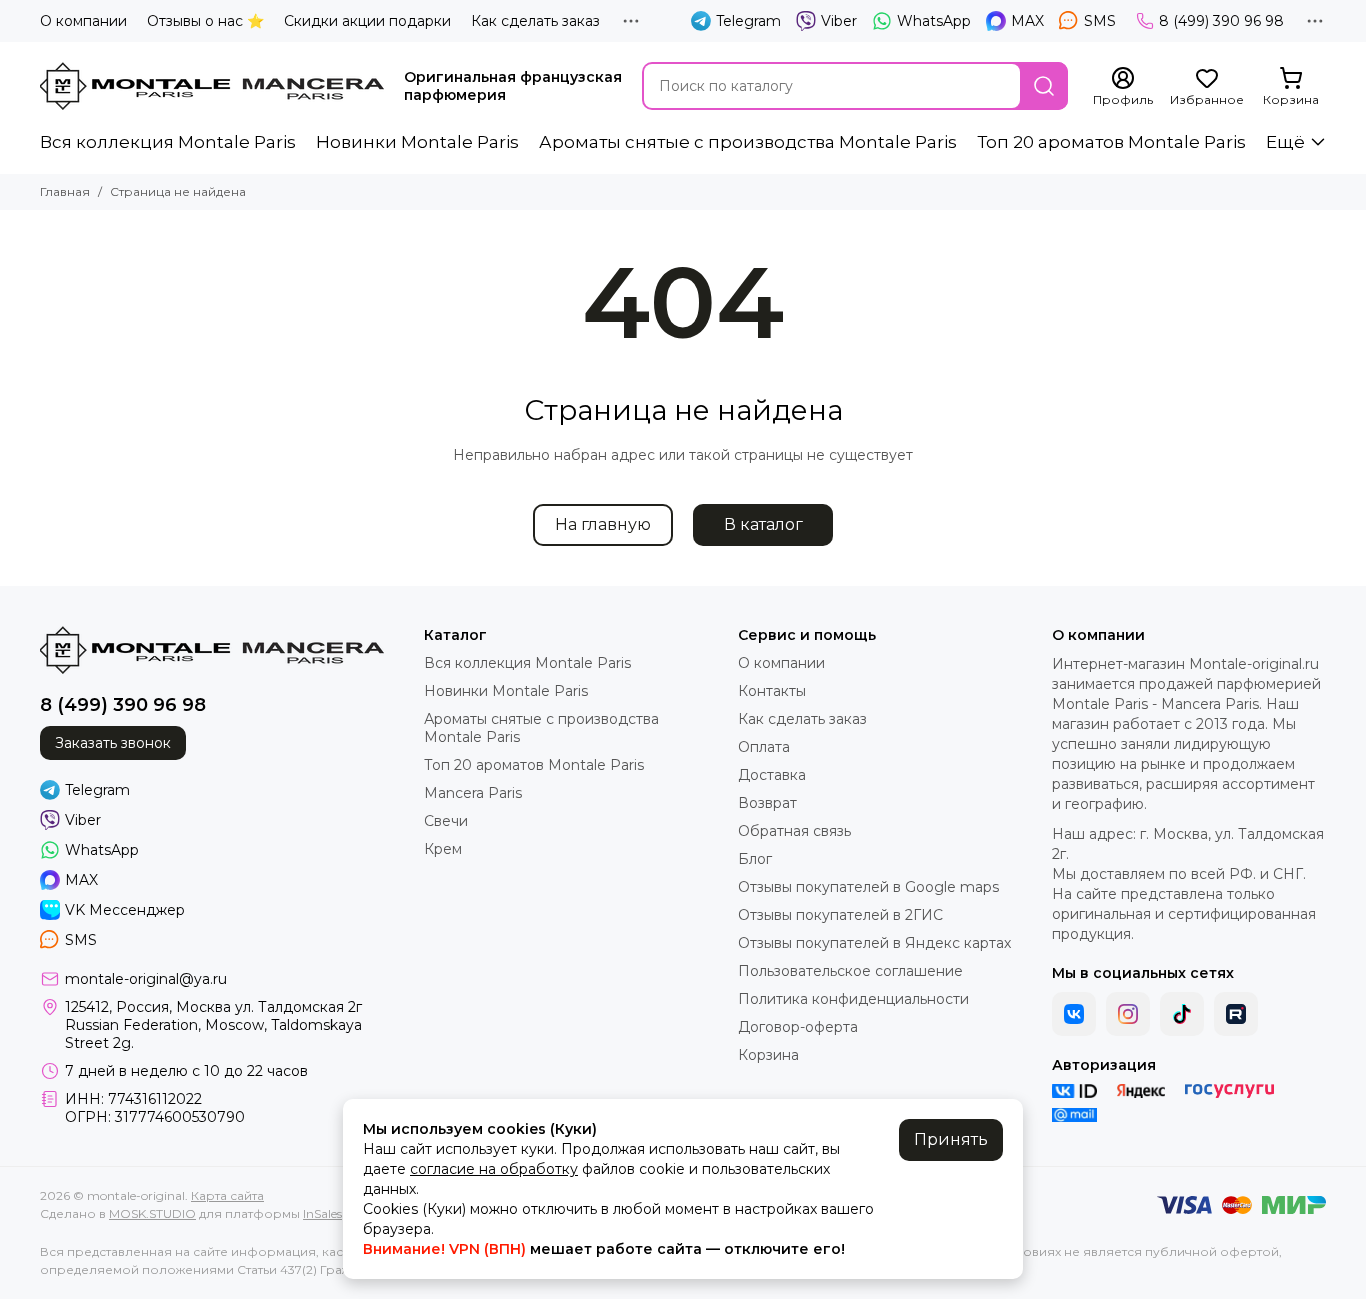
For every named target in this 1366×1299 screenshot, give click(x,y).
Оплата (764, 747)
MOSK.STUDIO (152, 1213)
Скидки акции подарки (367, 21)
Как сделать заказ (535, 21)
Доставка (772, 775)
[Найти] (1044, 86)
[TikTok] (1182, 1014)
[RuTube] (1236, 1014)
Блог (755, 859)
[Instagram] (1128, 1014)
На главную (603, 524)
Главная (65, 191)
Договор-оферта (798, 1027)
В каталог (763, 524)
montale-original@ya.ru (146, 979)
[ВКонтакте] (1074, 1014)
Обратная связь (794, 831)
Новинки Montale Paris (417, 142)
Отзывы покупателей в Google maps (868, 887)
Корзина (768, 1055)
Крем (443, 849)
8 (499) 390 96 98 (1221, 21)
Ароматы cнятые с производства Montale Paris (748, 142)
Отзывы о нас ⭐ (205, 21)
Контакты (772, 691)
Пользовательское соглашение (850, 971)
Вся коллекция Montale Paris (168, 142)
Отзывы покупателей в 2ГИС (840, 915)
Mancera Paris (473, 793)
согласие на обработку (494, 1169)
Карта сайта (227, 1195)
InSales (322, 1213)
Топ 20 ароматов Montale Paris (1111, 142)
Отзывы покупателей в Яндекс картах (874, 943)
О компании (83, 21)
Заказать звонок (113, 743)
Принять (951, 1139)
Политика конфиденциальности (853, 999)
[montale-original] (212, 86)
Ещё (1285, 142)
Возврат (767, 803)
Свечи (446, 821)
